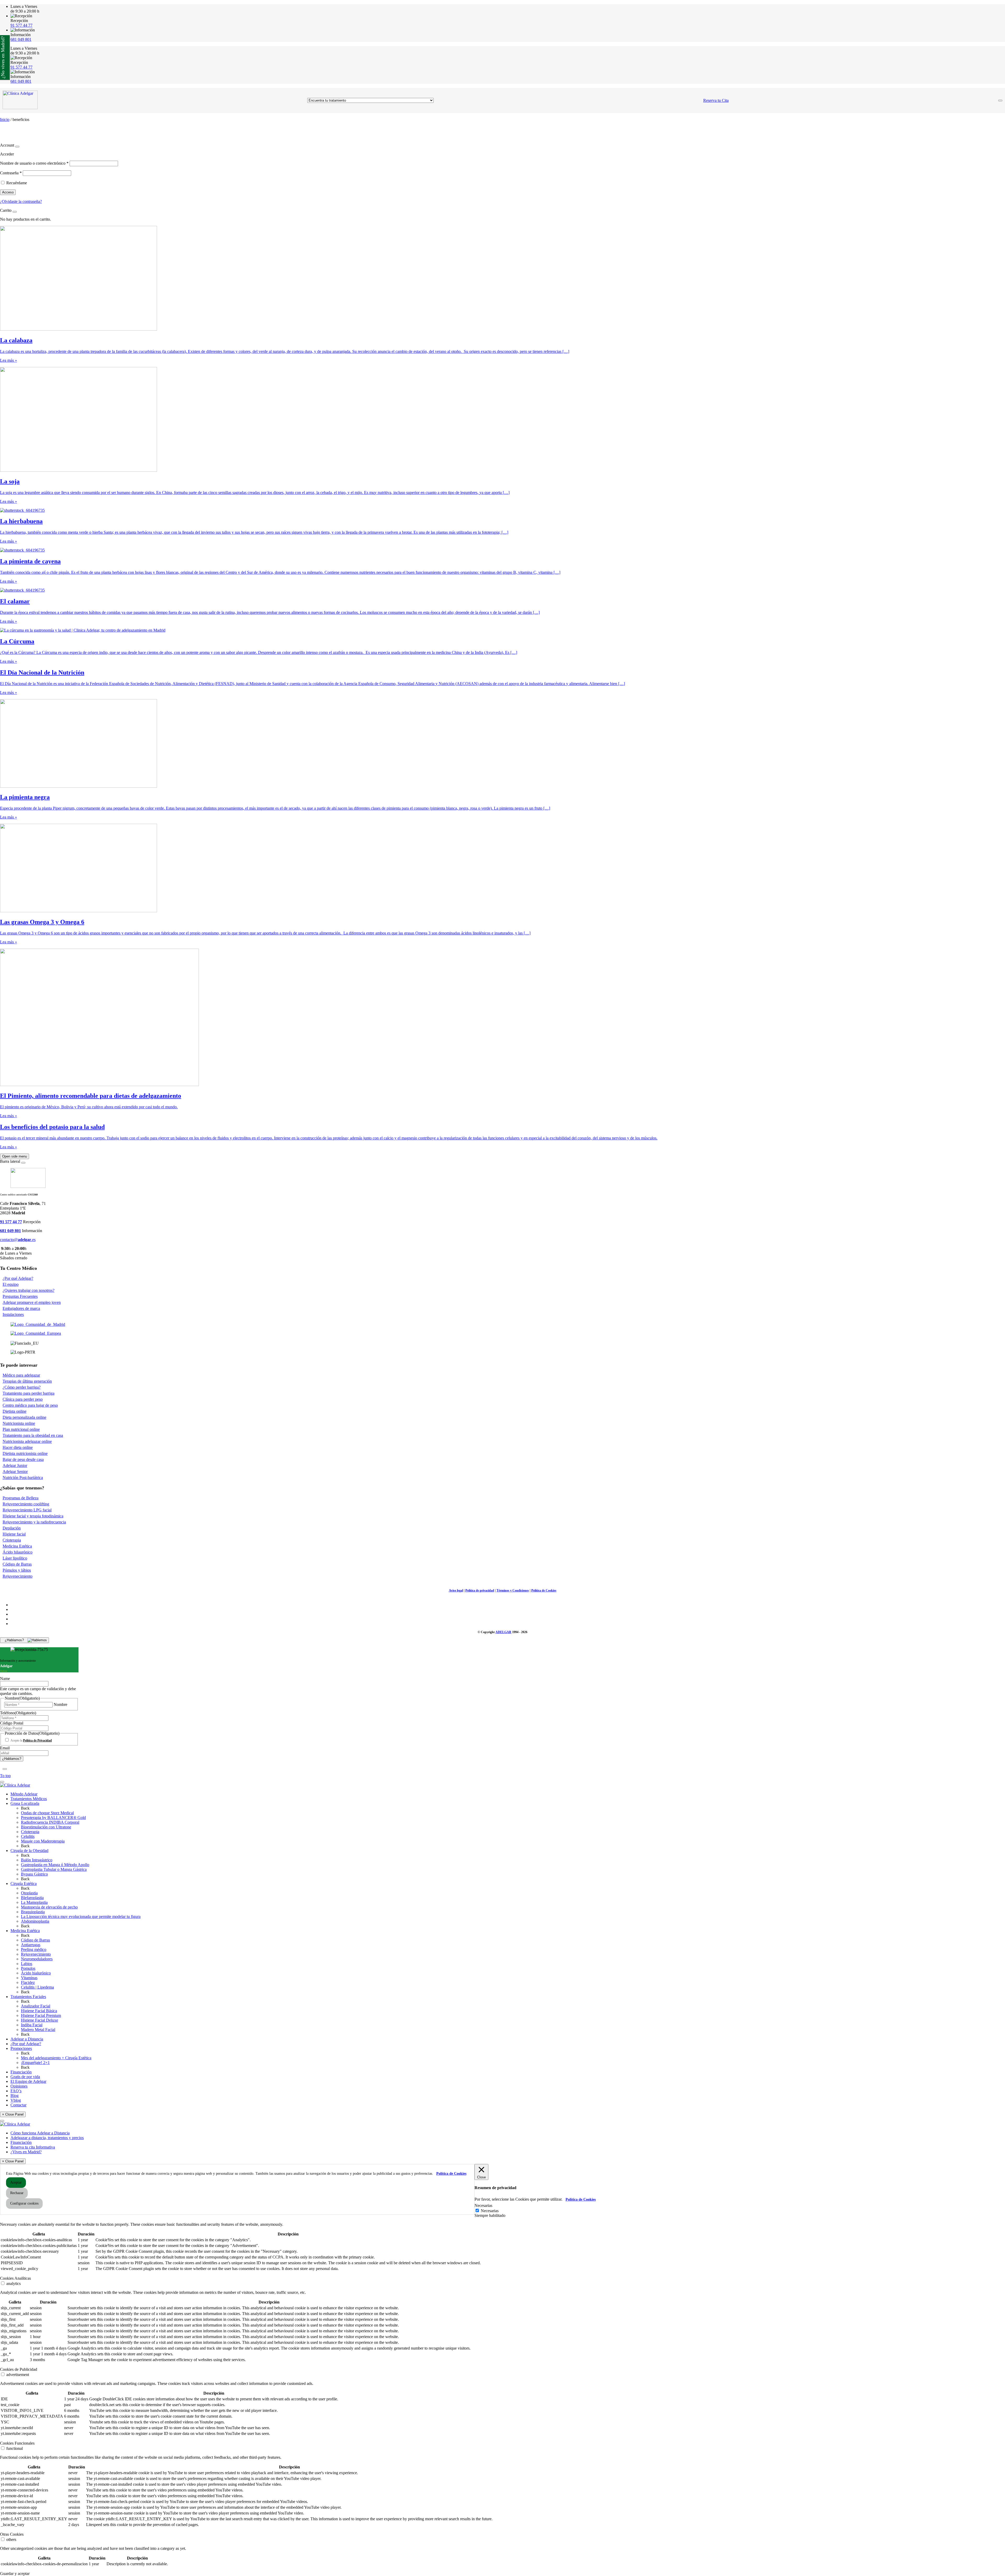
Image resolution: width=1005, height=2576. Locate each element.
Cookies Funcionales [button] (17, 2443)
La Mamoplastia (34, 1902)
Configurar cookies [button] (24, 2203)
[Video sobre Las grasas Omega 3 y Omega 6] (79, 911)
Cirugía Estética (24, 1884)
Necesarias (490, 2211)
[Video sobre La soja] (79, 470)
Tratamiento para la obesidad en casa (33, 1435)
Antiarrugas (31, 1945)
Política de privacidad (480, 1590)
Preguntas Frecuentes (20, 1296)
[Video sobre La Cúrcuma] (83, 630)
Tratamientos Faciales (28, 1997)
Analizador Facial (36, 2006)
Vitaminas (29, 1978)
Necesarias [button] (483, 2205)
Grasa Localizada (25, 1803)
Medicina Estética (17, 1546)
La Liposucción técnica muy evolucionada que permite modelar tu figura (81, 1916)
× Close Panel (13, 2114)
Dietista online (15, 1411)
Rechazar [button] (17, 2193)
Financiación (21, 2072)
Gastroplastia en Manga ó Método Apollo (55, 1865)
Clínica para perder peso (23, 1399)
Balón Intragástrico (37, 1860)
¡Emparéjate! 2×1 (35, 2063)
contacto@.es (18, 1240)
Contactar (18, 2105)
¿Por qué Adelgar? (18, 1278)
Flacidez (28, 1982)
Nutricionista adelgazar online (27, 1441)
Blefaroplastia (32, 1898)
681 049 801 (21, 39)
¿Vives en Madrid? (26, 2152)
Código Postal (12, 1723)
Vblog (16, 2100)
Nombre (60, 1704)
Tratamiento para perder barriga (29, 1393)
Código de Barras (17, 1564)
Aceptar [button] (16, 2182)
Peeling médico (34, 1949)
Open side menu (15, 1156)
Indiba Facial (32, 2025)
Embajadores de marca (21, 1308)
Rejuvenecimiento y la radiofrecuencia (34, 1522)
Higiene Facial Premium (41, 2015)
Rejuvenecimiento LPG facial (27, 1510)
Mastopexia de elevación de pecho (49, 1907)
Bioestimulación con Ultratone (46, 1827)
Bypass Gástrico (34, 1874)
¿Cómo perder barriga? (22, 1387)
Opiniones (19, 2086)
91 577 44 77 (21, 25)
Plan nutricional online (21, 1429)
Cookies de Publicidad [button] (19, 2369)
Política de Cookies (544, 1590)
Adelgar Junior (15, 1465)
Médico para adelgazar (21, 1375)
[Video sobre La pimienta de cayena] (22, 550)
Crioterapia (12, 1540)
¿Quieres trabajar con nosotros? (29, 1290)
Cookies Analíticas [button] (15, 2278)
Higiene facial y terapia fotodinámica (33, 1516)
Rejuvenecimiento (18, 1576)
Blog (15, 2096)
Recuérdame (17, 183)
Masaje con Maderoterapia (43, 1841)
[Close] (17, 147)
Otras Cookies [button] (12, 2534)
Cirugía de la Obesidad (29, 1851)
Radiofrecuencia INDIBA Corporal (50, 1822)
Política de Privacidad (37, 1740)
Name (5, 1679)
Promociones (21, 2048)
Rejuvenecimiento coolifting (26, 1504)
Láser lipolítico (15, 1558)
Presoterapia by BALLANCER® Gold (53, 1818)
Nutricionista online (19, 1423)
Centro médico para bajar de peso (30, 1405)
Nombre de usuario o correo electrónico (34, 163)
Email (5, 1748)
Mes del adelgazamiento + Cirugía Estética (56, 2058)
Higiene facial (14, 1534)
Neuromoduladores (37, 1959)
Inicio (5, 119)
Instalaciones (13, 1314)
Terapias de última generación (27, 1381)
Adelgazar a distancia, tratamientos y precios (47, 2138)
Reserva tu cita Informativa (33, 2147)
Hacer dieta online (18, 1447)
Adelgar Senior (15, 1471)
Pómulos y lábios (17, 1570)
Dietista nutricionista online (25, 1453)
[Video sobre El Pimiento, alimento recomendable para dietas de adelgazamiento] (99, 1085)
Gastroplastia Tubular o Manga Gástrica (54, 1869)
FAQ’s (16, 2091)
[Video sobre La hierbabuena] (22, 510)
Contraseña (11, 173)
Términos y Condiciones (513, 1590)
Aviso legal (456, 1590)
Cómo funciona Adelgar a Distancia (40, 2133)
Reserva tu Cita (716, 100)
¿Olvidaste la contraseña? (21, 201)
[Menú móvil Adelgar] (1000, 101)
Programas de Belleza (21, 1498)
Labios (27, 1964)
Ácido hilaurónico (18, 1552)
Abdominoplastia (35, 1921)
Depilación (12, 1528)
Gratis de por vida (25, 2077)
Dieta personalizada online (24, 1417)
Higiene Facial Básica (39, 2011)
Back (25, 1808)
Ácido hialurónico (36, 1973)
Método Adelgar (24, 1794)
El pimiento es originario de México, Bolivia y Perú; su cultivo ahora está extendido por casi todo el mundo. (89, 1107)
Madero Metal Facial (38, 2030)
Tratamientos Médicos (29, 1799)
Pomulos (28, 1968)
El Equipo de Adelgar (28, 2081)
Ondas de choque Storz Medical (47, 1813)
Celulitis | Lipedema (37, 1987)
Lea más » (9, 360)
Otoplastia (29, 1893)
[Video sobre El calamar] (22, 590)
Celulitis (28, 1836)
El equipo (11, 1284)
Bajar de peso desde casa (23, 1459)
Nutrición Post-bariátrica (23, 1478)
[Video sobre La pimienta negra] (79, 786)
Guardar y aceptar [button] (15, 2574)
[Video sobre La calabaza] (79, 329)
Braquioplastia (33, 1912)
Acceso (8, 192)
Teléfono (18, 1713)
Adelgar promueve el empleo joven (32, 1302)
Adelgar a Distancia (27, 2039)
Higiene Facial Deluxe (40, 2020)
